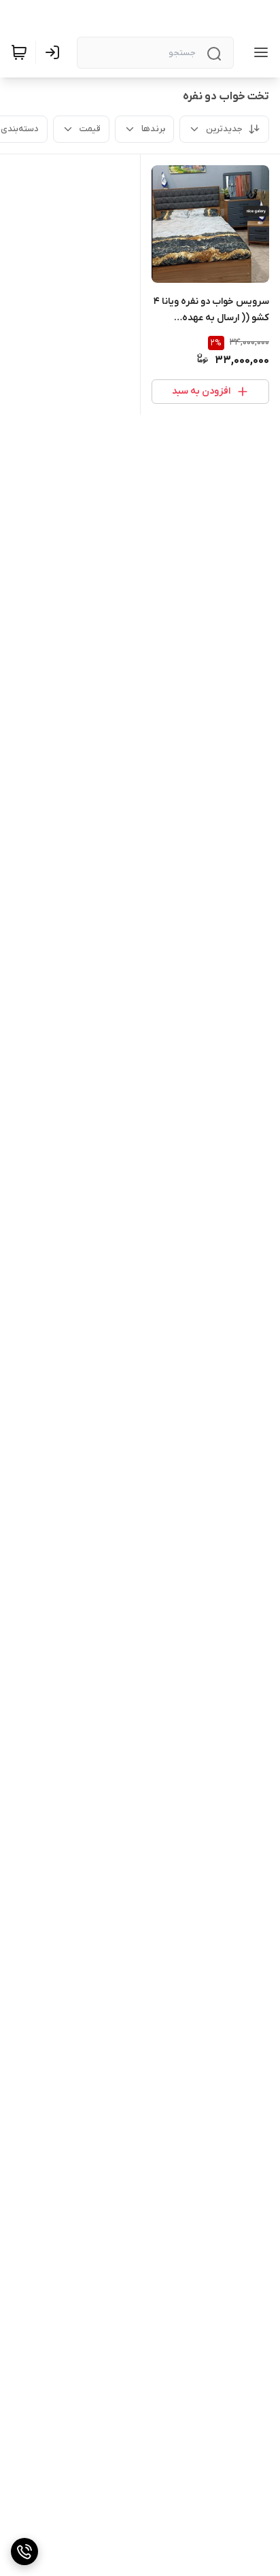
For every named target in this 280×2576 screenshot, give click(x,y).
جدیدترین (224, 129)
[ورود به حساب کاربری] (55, 52)
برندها (153, 129)
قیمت (90, 129)
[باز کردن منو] (258, 52)
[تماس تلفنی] (24, 2552)
